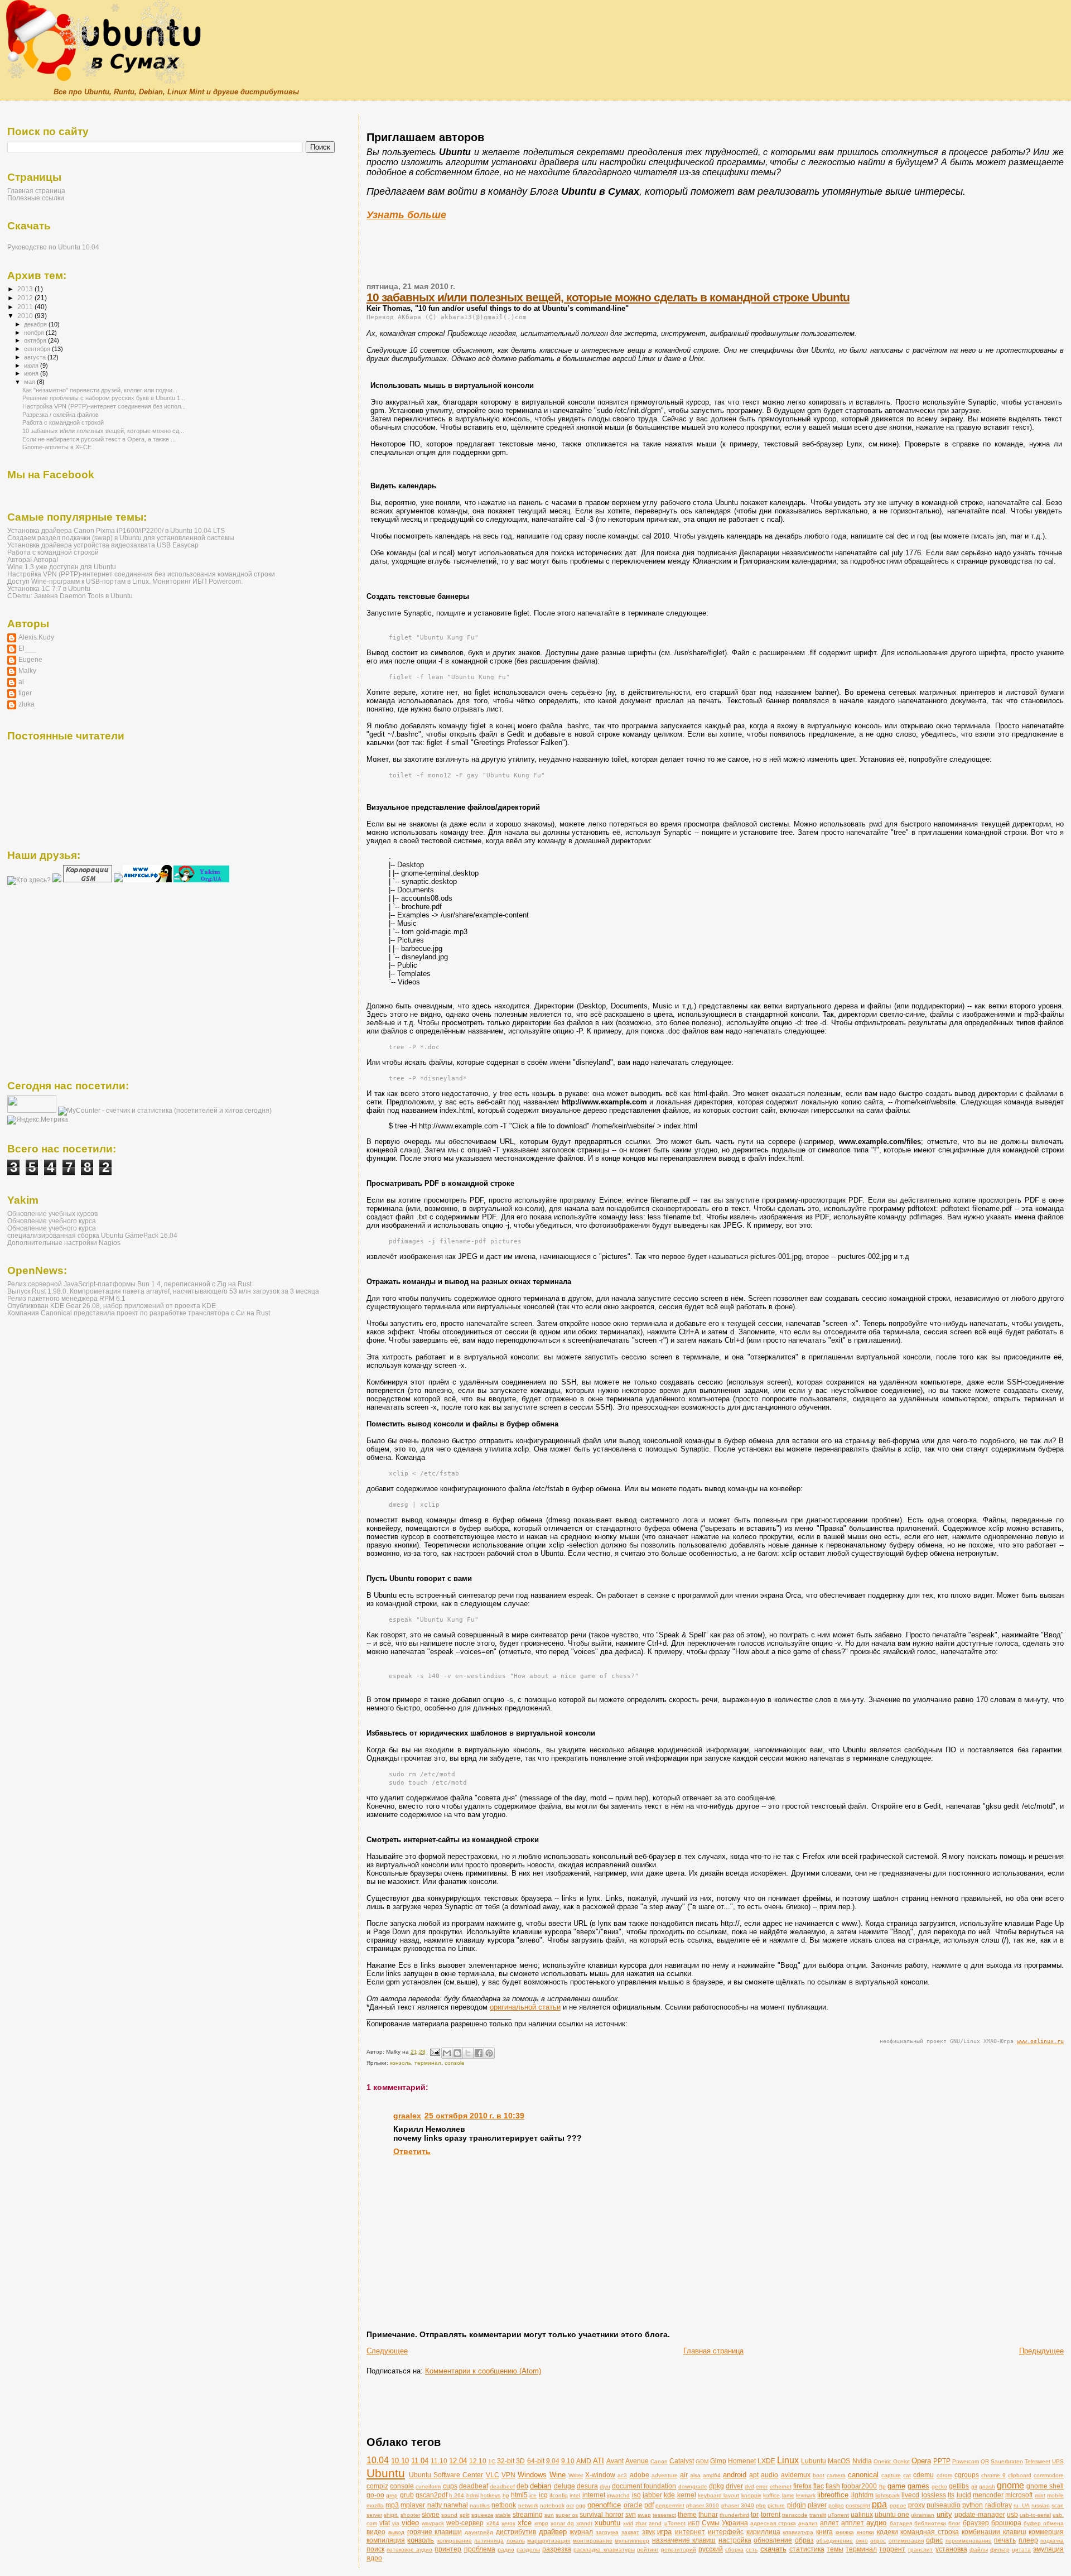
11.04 (420, 2461)
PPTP (942, 2461)
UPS (1058, 2461)
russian (1041, 2505)
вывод (396, 2532)
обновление (773, 2540)
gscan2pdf (431, 2495)
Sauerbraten (1007, 2461)
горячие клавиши (435, 2532)
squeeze (483, 2515)
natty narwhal (448, 2505)
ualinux (862, 2514)
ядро (374, 2558)
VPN (508, 2475)
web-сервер (465, 2523)
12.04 (458, 2461)
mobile (1055, 2495)
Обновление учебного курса (52, 1221)
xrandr (584, 2523)
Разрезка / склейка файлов (61, 415)
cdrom (944, 2475)
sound (449, 2515)
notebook (552, 2505)
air (684, 2475)
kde (669, 2495)
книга (824, 2532)
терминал (428, 2063)
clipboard (1020, 2475)
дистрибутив (516, 2532)
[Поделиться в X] (468, 2053)
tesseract (664, 2515)
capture (891, 2475)
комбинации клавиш (994, 2532)
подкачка (1052, 2541)
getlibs (959, 2486)
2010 (26, 316)
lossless (934, 2495)
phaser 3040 (738, 2505)
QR (985, 2461)
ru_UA (1022, 2505)
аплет (829, 2523)
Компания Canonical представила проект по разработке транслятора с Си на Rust (139, 1313)
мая (30, 382)
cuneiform (428, 2486)
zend (655, 2523)
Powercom (966, 2461)
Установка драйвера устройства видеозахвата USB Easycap (103, 545)
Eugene (30, 659)
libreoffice (833, 2495)
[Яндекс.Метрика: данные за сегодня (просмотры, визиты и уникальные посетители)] (38, 1120)
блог (954, 2523)
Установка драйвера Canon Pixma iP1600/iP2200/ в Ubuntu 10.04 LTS (116, 530)
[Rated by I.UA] (32, 1111)
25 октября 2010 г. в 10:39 (474, 2116)
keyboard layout (718, 2495)
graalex (407, 2116)
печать (1005, 2540)
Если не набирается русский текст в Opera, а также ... (99, 439)
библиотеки (930, 2523)
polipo (836, 2505)
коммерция (1046, 2532)
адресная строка (773, 2523)
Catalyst (682, 2461)
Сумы (711, 2523)
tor (755, 2514)
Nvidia (862, 2461)
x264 (493, 2523)
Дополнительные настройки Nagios (64, 1243)
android (735, 2475)
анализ (808, 2523)
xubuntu (607, 2523)
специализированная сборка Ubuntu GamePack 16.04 (92, 1235)
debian (541, 2486)
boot (819, 2475)
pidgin (797, 2505)
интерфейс (726, 2532)
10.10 (400, 2461)
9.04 (553, 2461)
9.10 (568, 2461)
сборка (734, 2549)
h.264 (457, 2495)
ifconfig (559, 2495)
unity (944, 2514)
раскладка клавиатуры (604, 2549)
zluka (26, 704)
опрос (878, 2541)
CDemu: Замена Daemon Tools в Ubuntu (70, 596)
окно (862, 2541)
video (410, 2523)
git (974, 2486)
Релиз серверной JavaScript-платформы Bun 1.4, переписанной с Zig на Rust (129, 1284)
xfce (525, 2523)
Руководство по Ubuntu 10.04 (53, 247)
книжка (845, 2532)
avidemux (796, 2475)
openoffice (604, 2505)
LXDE (766, 2461)
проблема (480, 2549)
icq (543, 2495)
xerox (508, 2523)
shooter (410, 2515)
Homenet (742, 2461)
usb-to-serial (1035, 2515)
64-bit (536, 2461)
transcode (795, 2515)
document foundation (644, 2486)
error (762, 2486)
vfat (385, 2523)
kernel (687, 2495)
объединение (834, 2541)
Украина (735, 2523)
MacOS (839, 2461)
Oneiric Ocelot (892, 2461)
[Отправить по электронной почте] (447, 2053)
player (817, 2505)
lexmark (806, 2495)
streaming (528, 2514)
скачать (773, 2549)
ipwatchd (618, 2495)
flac (819, 2486)
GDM (702, 2461)
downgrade (693, 2486)
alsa (695, 2475)
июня (32, 373)
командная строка (930, 2532)
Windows (532, 2475)
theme (687, 2514)
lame (788, 2495)
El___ (27, 648)
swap (644, 2515)
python (973, 2505)
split (465, 2515)
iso (636, 2495)
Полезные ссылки (36, 198)
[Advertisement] (535, 109)
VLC (493, 2475)
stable (503, 2515)
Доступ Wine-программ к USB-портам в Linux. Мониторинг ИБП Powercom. (125, 581)
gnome (1010, 2485)
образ (804, 2540)
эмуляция (1048, 2549)
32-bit (506, 2461)
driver (734, 2486)
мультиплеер (632, 2541)
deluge (565, 2486)
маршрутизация (549, 2541)
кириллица (763, 2532)
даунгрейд (479, 2532)
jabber (652, 2495)
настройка (735, 2540)
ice (533, 2495)
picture (776, 2505)
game (896, 2486)
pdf (649, 2505)
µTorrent (675, 2523)
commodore (1049, 2475)
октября (36, 340)
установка (951, 2549)
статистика (807, 2549)
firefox (802, 2486)
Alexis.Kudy (36, 637)
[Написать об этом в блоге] (457, 2053)
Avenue (637, 2461)
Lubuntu (814, 2461)
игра (664, 2532)
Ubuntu (386, 2473)
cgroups (967, 2475)
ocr (570, 2505)
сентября (38, 349)
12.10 (478, 2461)
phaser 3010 (703, 2505)
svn (631, 2514)
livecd (910, 2495)
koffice (771, 2495)
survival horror (601, 2514)
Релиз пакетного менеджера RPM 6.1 (66, 1298)
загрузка (607, 2532)
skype (431, 2514)
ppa (879, 2504)
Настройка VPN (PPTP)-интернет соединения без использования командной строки (141, 574)
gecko (939, 2486)
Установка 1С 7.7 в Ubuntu (49, 588)
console (455, 2063)
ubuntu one (892, 2514)
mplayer (413, 2505)
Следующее (387, 2351)
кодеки (887, 2532)
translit (818, 2515)
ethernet (781, 2486)
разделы (528, 2549)
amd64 (712, 2475)
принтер (448, 2549)
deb (522, 2486)
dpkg (717, 2486)
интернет (690, 2532)
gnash (987, 2486)
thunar (708, 2514)
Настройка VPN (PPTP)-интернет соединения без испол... (104, 406)
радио (506, 2549)
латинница (489, 2541)
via (396, 2523)
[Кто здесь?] (29, 880)
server (374, 2515)
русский (711, 2549)
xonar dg (562, 2523)
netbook (504, 2505)
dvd (749, 2486)
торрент (892, 2549)
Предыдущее (1041, 2351)
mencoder (988, 2495)
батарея (901, 2523)
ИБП (694, 2523)
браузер (976, 2523)
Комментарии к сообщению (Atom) (483, 2371)
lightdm (862, 2495)
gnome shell (1045, 2486)
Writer (576, 2475)
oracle (633, 2505)
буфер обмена (1044, 2523)
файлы (979, 2549)
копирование (455, 2541)
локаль (516, 2541)
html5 (519, 2495)
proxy (916, 2505)
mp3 (392, 2505)
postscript (858, 2505)
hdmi (472, 2495)
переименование (969, 2541)
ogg (581, 2505)
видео (376, 2532)
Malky (27, 671)
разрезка (557, 2549)
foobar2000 (859, 2486)
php (761, 2505)
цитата (1021, 2549)
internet (594, 2495)
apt (754, 2475)
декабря (36, 324)
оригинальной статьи (525, 2007)
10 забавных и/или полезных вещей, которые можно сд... (103, 431)
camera (836, 2475)
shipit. (391, 2515)
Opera (921, 2461)
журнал (581, 2532)
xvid (628, 2523)
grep (392, 2495)
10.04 (378, 2460)
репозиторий (679, 2549)
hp (506, 2495)
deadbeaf (474, 2486)
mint (1040, 2495)
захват (630, 2532)
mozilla (375, 2505)
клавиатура (798, 2532)
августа (36, 357)
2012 (26, 298)
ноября (35, 333)
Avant (615, 2461)
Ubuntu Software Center (446, 2475)
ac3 (622, 2475)
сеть (752, 2549)
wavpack (433, 2523)
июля (32, 366)
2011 (26, 307)
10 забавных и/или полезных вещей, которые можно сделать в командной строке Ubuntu (608, 297)
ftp (882, 2486)
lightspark (887, 2495)
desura (587, 2486)
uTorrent (838, 2515)
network (528, 2505)
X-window (600, 2475)
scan (1058, 2505)
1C (492, 2461)
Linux (788, 2460)
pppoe (898, 2505)
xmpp (541, 2523)
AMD (584, 2461)
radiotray (998, 2505)
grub (407, 2495)
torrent (771, 2514)
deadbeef (502, 2486)
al (21, 682)
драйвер (553, 2532)
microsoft (1019, 2495)
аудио (876, 2523)
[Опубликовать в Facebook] (479, 2053)
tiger (25, 693)
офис (934, 2540)
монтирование (593, 2541)
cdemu (923, 2475)
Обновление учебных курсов (52, 1213)
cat (907, 2475)
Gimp (718, 2461)
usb (1012, 2514)
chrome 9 (993, 2475)
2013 (26, 289)
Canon (659, 2461)
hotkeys (490, 2495)
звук (648, 2532)
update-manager (980, 2514)
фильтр (1000, 2549)
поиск (375, 2549)
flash (833, 2486)
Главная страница (713, 2351)
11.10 (439, 2461)
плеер (1028, 2540)
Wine (558, 2475)
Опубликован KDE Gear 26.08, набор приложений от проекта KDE (112, 1306)
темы (835, 2549)
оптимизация (906, 2541)
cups (450, 2486)
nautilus (480, 2505)
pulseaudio (944, 2505)
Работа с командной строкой (63, 422)
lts (951, 2495)
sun (549, 2515)
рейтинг (648, 2549)
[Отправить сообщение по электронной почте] (435, 2052)
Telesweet (1038, 2461)
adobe (640, 2475)
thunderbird (734, 2515)
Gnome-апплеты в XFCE (57, 447)
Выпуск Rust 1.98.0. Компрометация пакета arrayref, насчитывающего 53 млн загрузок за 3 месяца (163, 1291)
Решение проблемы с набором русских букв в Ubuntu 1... (104, 398)
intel (575, 2495)
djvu (605, 2486)
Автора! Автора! (33, 559)
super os (567, 2515)
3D (520, 2461)
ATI (599, 2461)
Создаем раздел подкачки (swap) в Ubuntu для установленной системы (121, 538)
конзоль (401, 2063)
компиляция (386, 2540)
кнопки (865, 2532)
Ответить (412, 2151)
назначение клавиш (684, 2540)
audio (770, 2475)
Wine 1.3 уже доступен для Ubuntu (62, 567)
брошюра (1006, 2523)
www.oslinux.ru (1040, 2041)
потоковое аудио (409, 2549)
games (918, 2486)
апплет (853, 2523)
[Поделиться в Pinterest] (489, 2053)
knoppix (751, 2495)
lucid (964, 2495)
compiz (377, 2486)
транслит (920, 2549)
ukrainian (923, 2515)
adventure (665, 2475)
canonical (863, 2475)
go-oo (375, 2495)
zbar (641, 2523)
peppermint (670, 2505)
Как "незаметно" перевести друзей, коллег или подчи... (100, 390)
